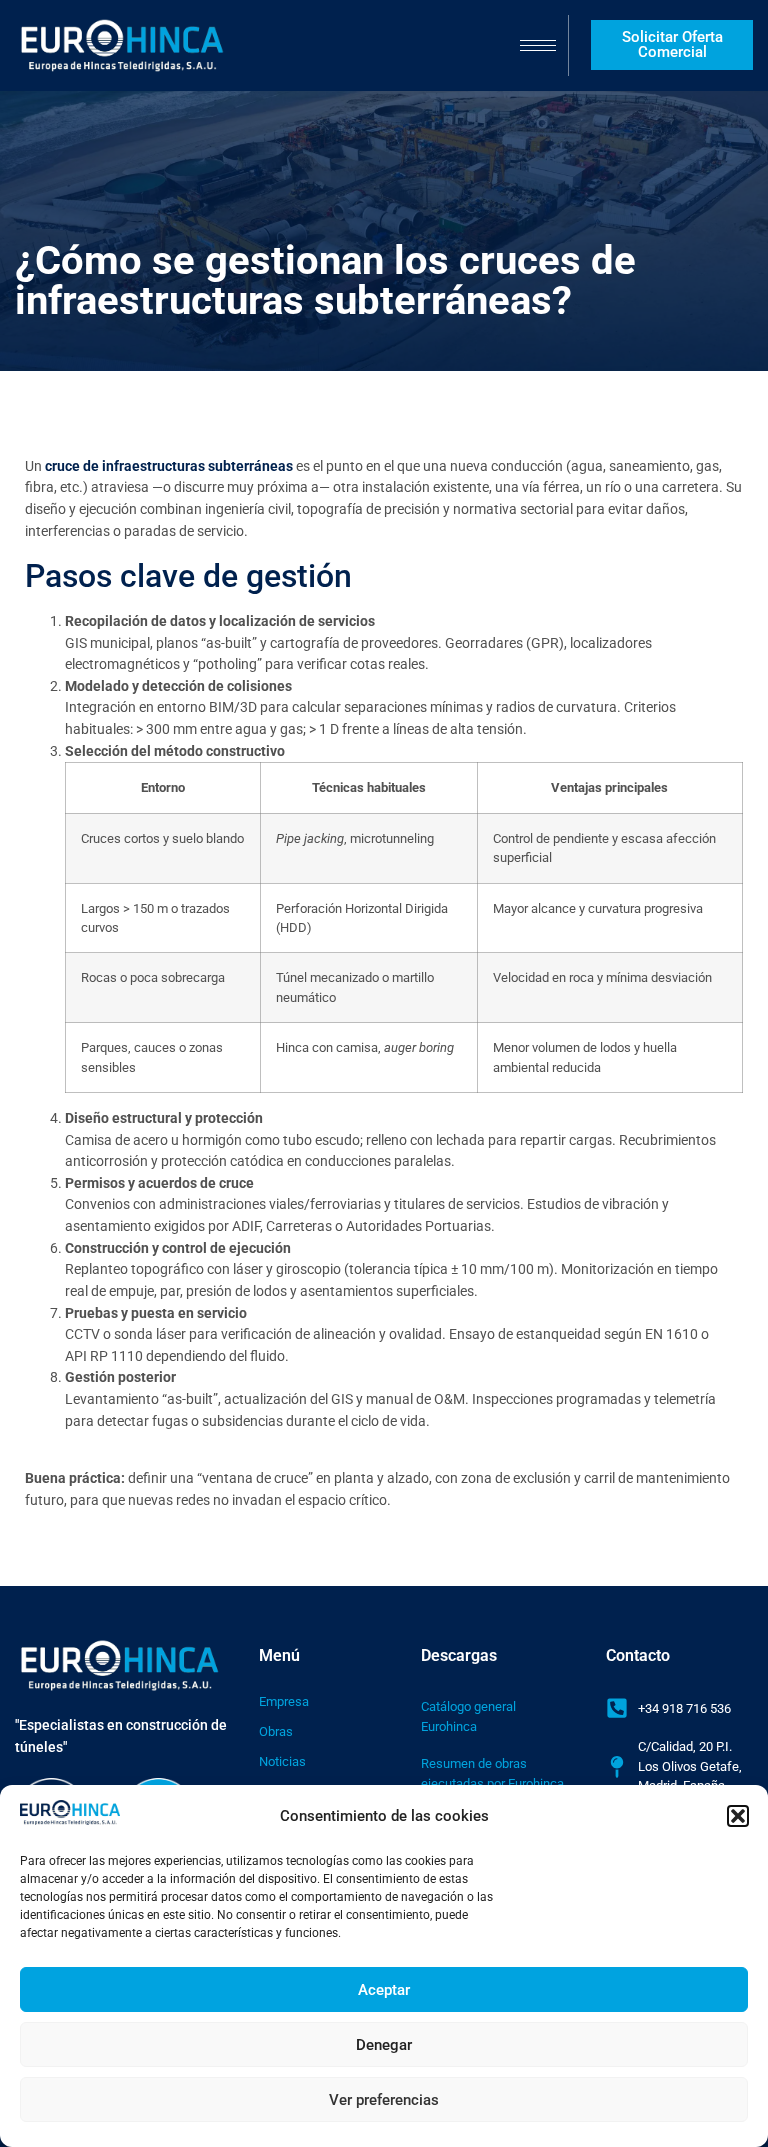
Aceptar (384, 1990)
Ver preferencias (384, 2100)
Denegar (384, 2045)
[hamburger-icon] (538, 45)
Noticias (282, 1761)
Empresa (284, 1701)
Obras (276, 1731)
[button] (738, 1816)
